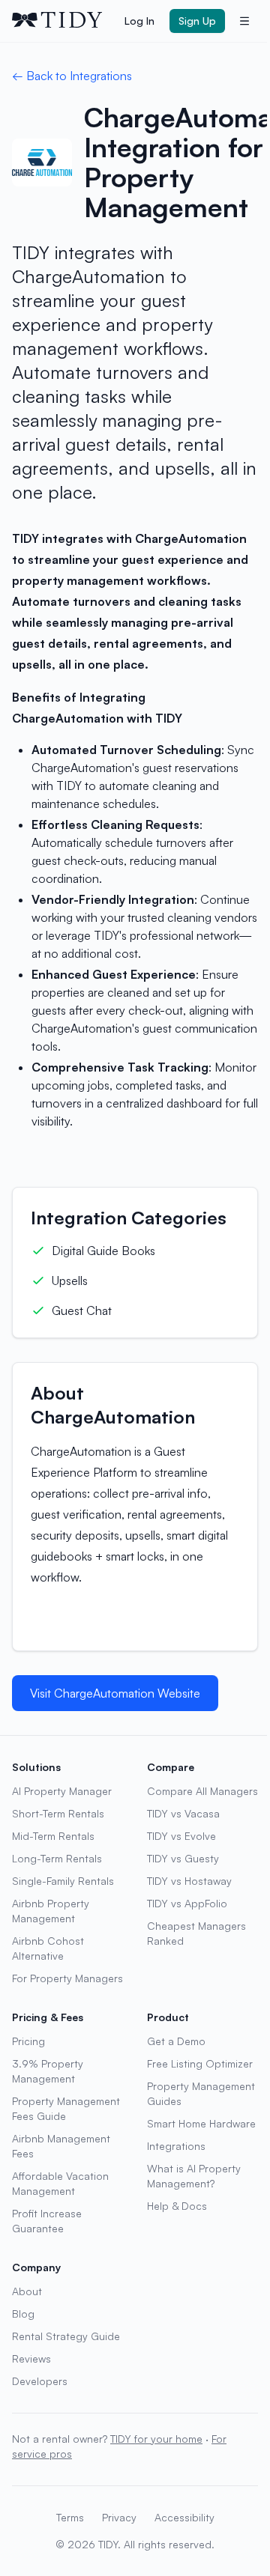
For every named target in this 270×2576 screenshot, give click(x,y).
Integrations (176, 2146)
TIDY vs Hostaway (189, 1881)
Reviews (31, 2358)
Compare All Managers (202, 1791)
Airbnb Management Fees (61, 2146)
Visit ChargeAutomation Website (115, 1693)
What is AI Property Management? (194, 2176)
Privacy (119, 2517)
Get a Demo (176, 2041)
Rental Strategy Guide (66, 2336)
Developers (40, 2381)
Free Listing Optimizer (200, 2063)
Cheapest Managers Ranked (196, 1933)
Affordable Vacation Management (60, 2183)
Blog (23, 2314)
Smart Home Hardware (201, 2123)
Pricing (28, 2041)
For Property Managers (67, 1978)
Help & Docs (177, 2206)
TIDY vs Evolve (181, 1836)
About (27, 2291)
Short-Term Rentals (58, 1813)
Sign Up (197, 21)
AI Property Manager (62, 1791)
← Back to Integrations (72, 76)
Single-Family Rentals (63, 1881)
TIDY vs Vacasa (183, 1813)
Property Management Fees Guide (66, 2108)
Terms (70, 2517)
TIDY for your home (156, 2439)
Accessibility (184, 2517)
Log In (139, 21)
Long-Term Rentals (57, 1858)
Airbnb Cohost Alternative (48, 1948)
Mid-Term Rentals (53, 1836)
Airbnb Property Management (51, 1911)
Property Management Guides (201, 2093)
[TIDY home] (64, 21)
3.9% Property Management (48, 2071)
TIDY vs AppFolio (187, 1903)
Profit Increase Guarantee (47, 2221)
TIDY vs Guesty (183, 1858)
